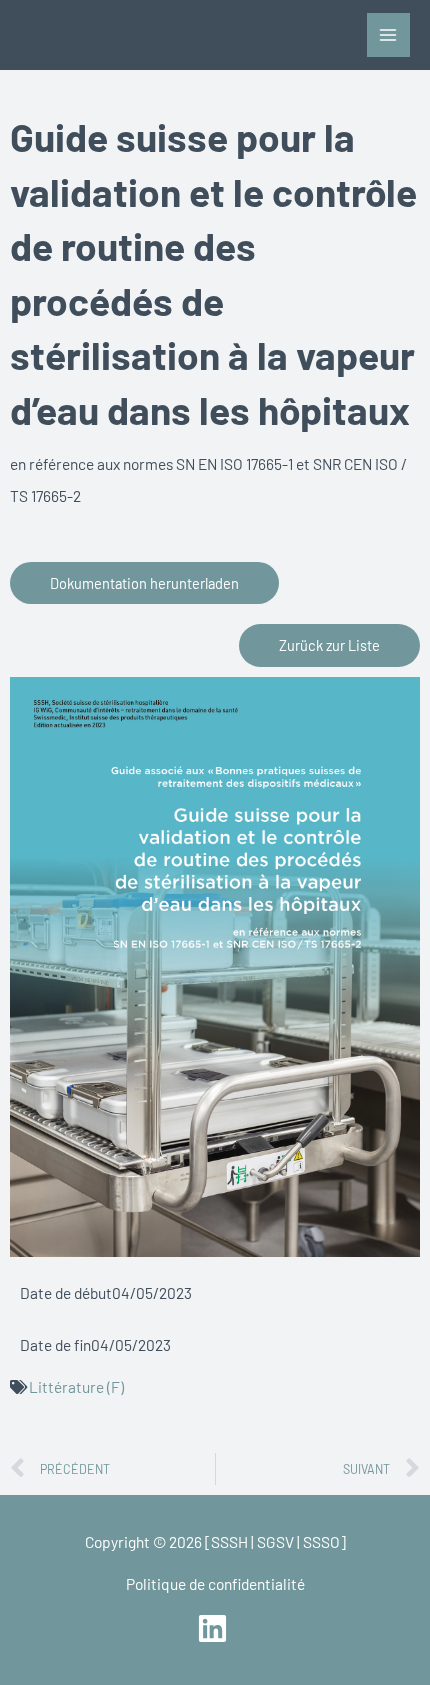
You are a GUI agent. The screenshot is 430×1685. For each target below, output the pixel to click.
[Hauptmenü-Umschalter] (388, 34)
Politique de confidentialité (215, 1583)
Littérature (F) (76, 1386)
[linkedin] (214, 1628)
